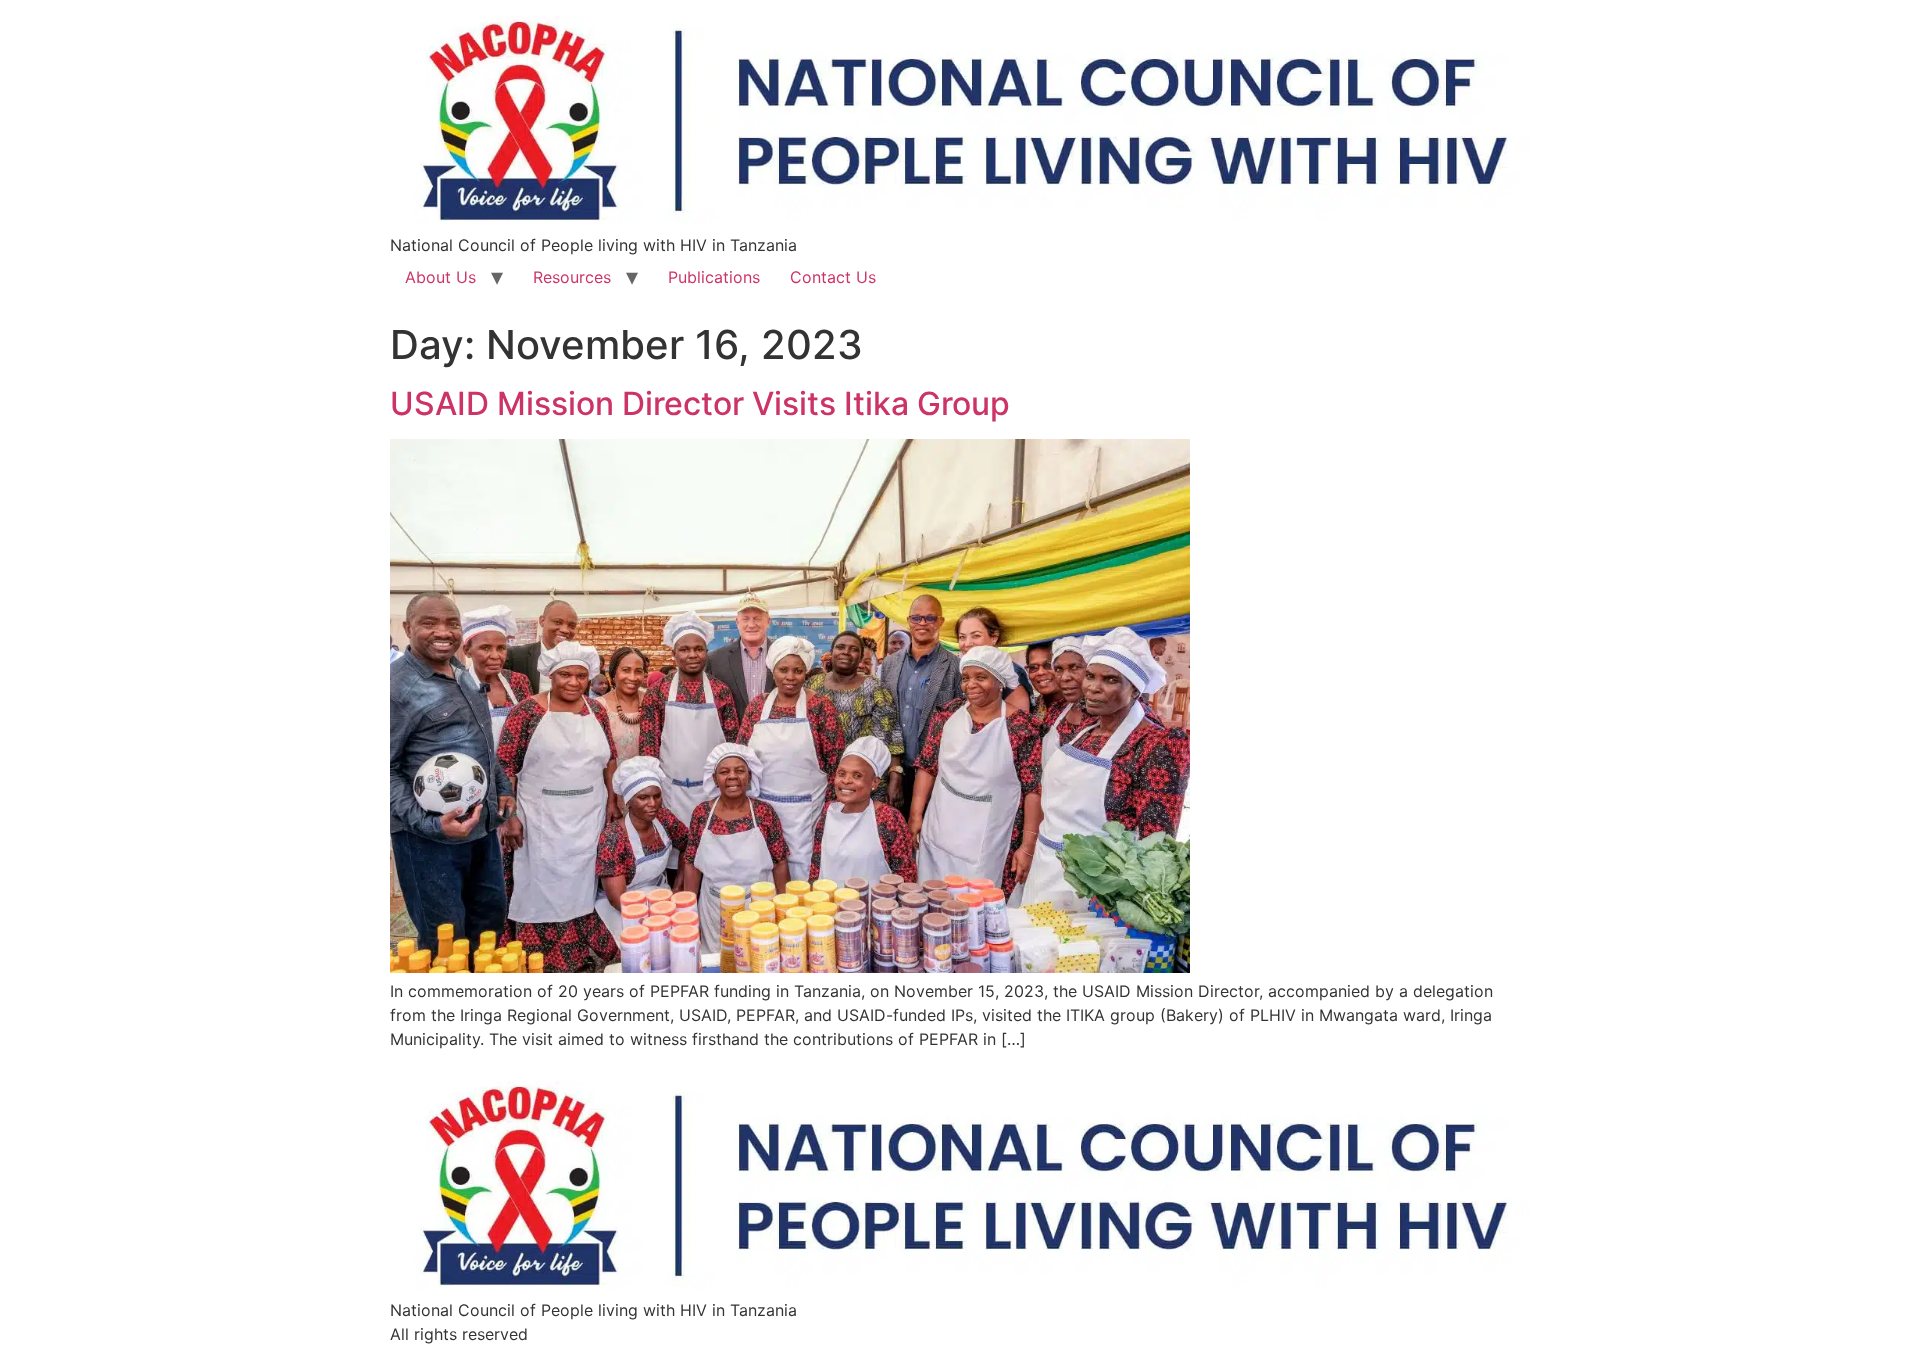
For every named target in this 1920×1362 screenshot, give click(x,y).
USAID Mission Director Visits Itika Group (700, 403)
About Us (440, 277)
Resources (572, 277)
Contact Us (833, 277)
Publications (714, 277)
